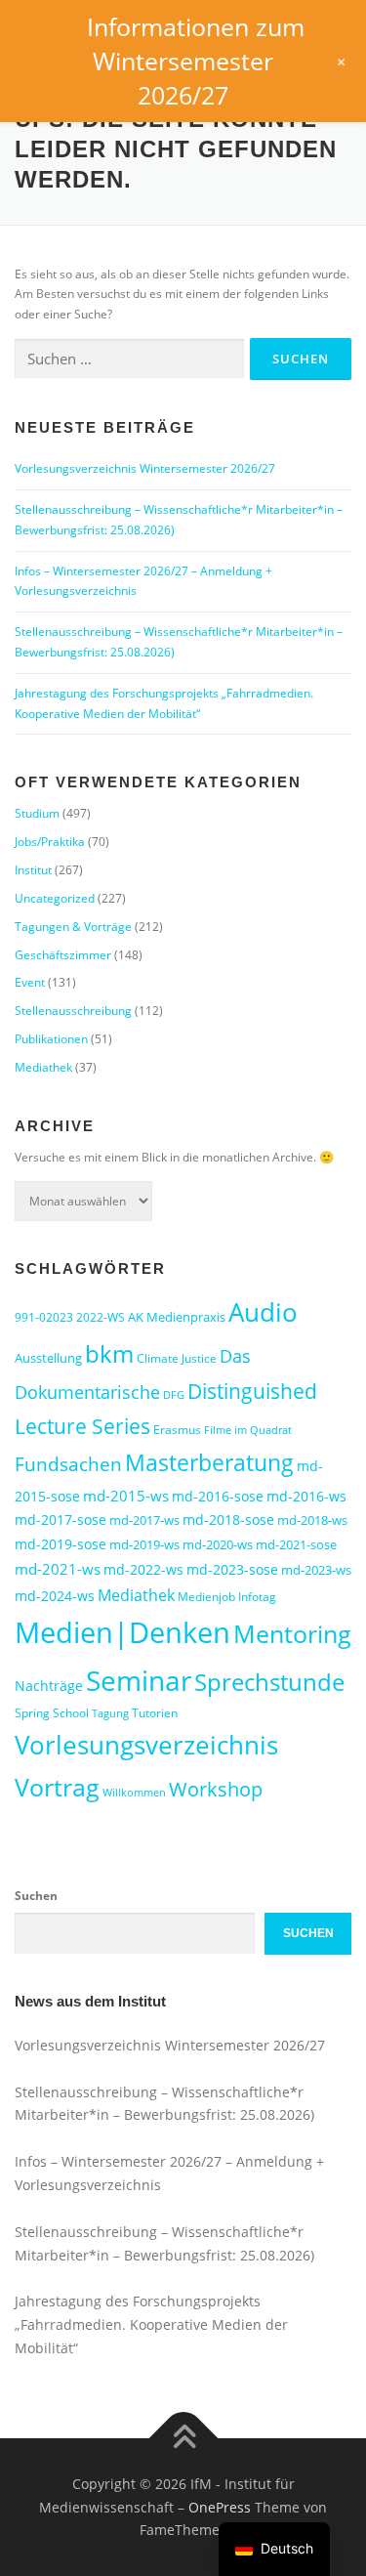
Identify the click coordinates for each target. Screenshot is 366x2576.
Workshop (216, 1789)
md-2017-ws (144, 1520)
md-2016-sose (218, 1496)
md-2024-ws (55, 1596)
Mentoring (292, 1633)
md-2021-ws (58, 1569)
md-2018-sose (228, 1520)
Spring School (52, 1713)
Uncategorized (55, 898)
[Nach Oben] (183, 2439)
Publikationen (51, 1039)
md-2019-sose (61, 1544)
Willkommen (134, 1793)
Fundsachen (68, 1464)
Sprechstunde (269, 1682)
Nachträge (49, 1686)
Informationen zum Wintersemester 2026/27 (196, 61)
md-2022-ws (143, 1569)
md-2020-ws (218, 1544)
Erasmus (177, 1430)
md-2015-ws (126, 1496)
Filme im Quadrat (248, 1430)
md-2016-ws (306, 1496)
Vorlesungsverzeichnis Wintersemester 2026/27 (145, 468)
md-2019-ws (144, 1544)
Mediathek (43, 1067)
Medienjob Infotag (227, 1597)
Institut (33, 870)
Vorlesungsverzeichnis (146, 1745)
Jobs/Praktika (50, 842)
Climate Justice (177, 1358)
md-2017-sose (61, 1520)
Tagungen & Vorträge (73, 927)
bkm (109, 1353)
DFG (174, 1395)
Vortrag (57, 1787)
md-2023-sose (232, 1569)
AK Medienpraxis (177, 1317)
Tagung (110, 1713)
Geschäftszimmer (63, 955)
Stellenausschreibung (73, 1011)
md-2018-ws (312, 1520)
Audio (263, 1312)
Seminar (139, 1680)
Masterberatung (209, 1462)
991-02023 (44, 1317)
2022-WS (101, 1317)
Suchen (36, 1896)
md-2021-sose (296, 1544)
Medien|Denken (122, 1632)
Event (30, 982)
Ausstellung (48, 1358)
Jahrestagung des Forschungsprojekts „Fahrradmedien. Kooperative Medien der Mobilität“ (151, 2324)
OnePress (220, 2507)
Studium (37, 813)
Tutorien (155, 1713)
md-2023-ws (316, 1570)
